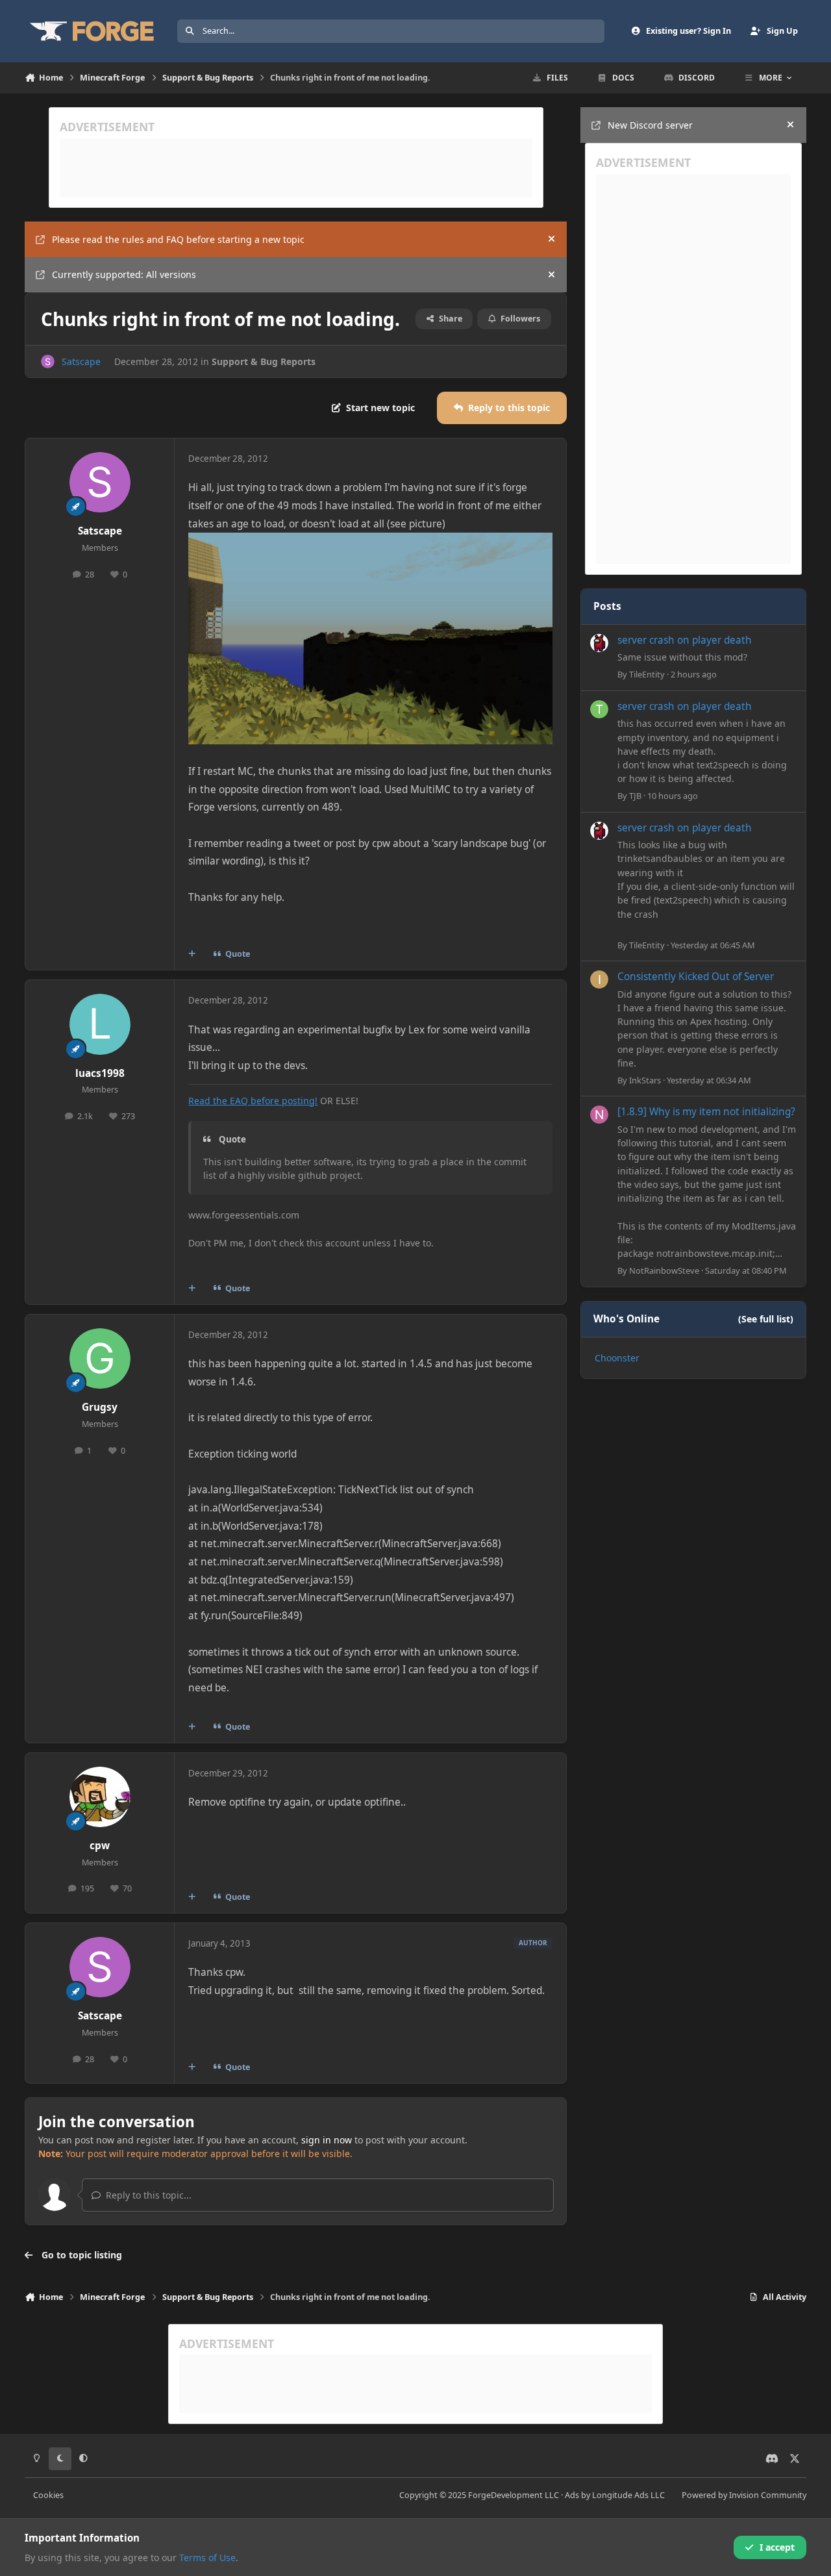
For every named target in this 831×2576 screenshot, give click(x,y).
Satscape (81, 361)
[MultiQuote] (192, 954)
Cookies (48, 2495)
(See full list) (766, 1319)
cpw (100, 1846)
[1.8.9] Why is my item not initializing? (706, 1112)
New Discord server (650, 125)
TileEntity (647, 674)
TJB (635, 796)
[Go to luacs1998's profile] (100, 1024)
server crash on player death (685, 640)
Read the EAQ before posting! (253, 1101)
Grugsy (100, 1407)
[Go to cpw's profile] (100, 1797)
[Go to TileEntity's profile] (599, 643)
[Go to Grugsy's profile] (100, 1359)
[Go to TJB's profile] (599, 709)
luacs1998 (100, 1073)
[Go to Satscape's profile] (48, 361)
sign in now (327, 2140)
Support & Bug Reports (264, 361)
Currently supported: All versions (124, 274)
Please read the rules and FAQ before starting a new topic (178, 239)
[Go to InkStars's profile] (599, 979)
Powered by (744, 2495)
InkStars (645, 1080)
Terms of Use (207, 2557)
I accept (777, 2547)
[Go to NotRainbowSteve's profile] (599, 1115)
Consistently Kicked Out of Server (696, 977)
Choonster (617, 1358)
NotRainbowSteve (664, 1270)
